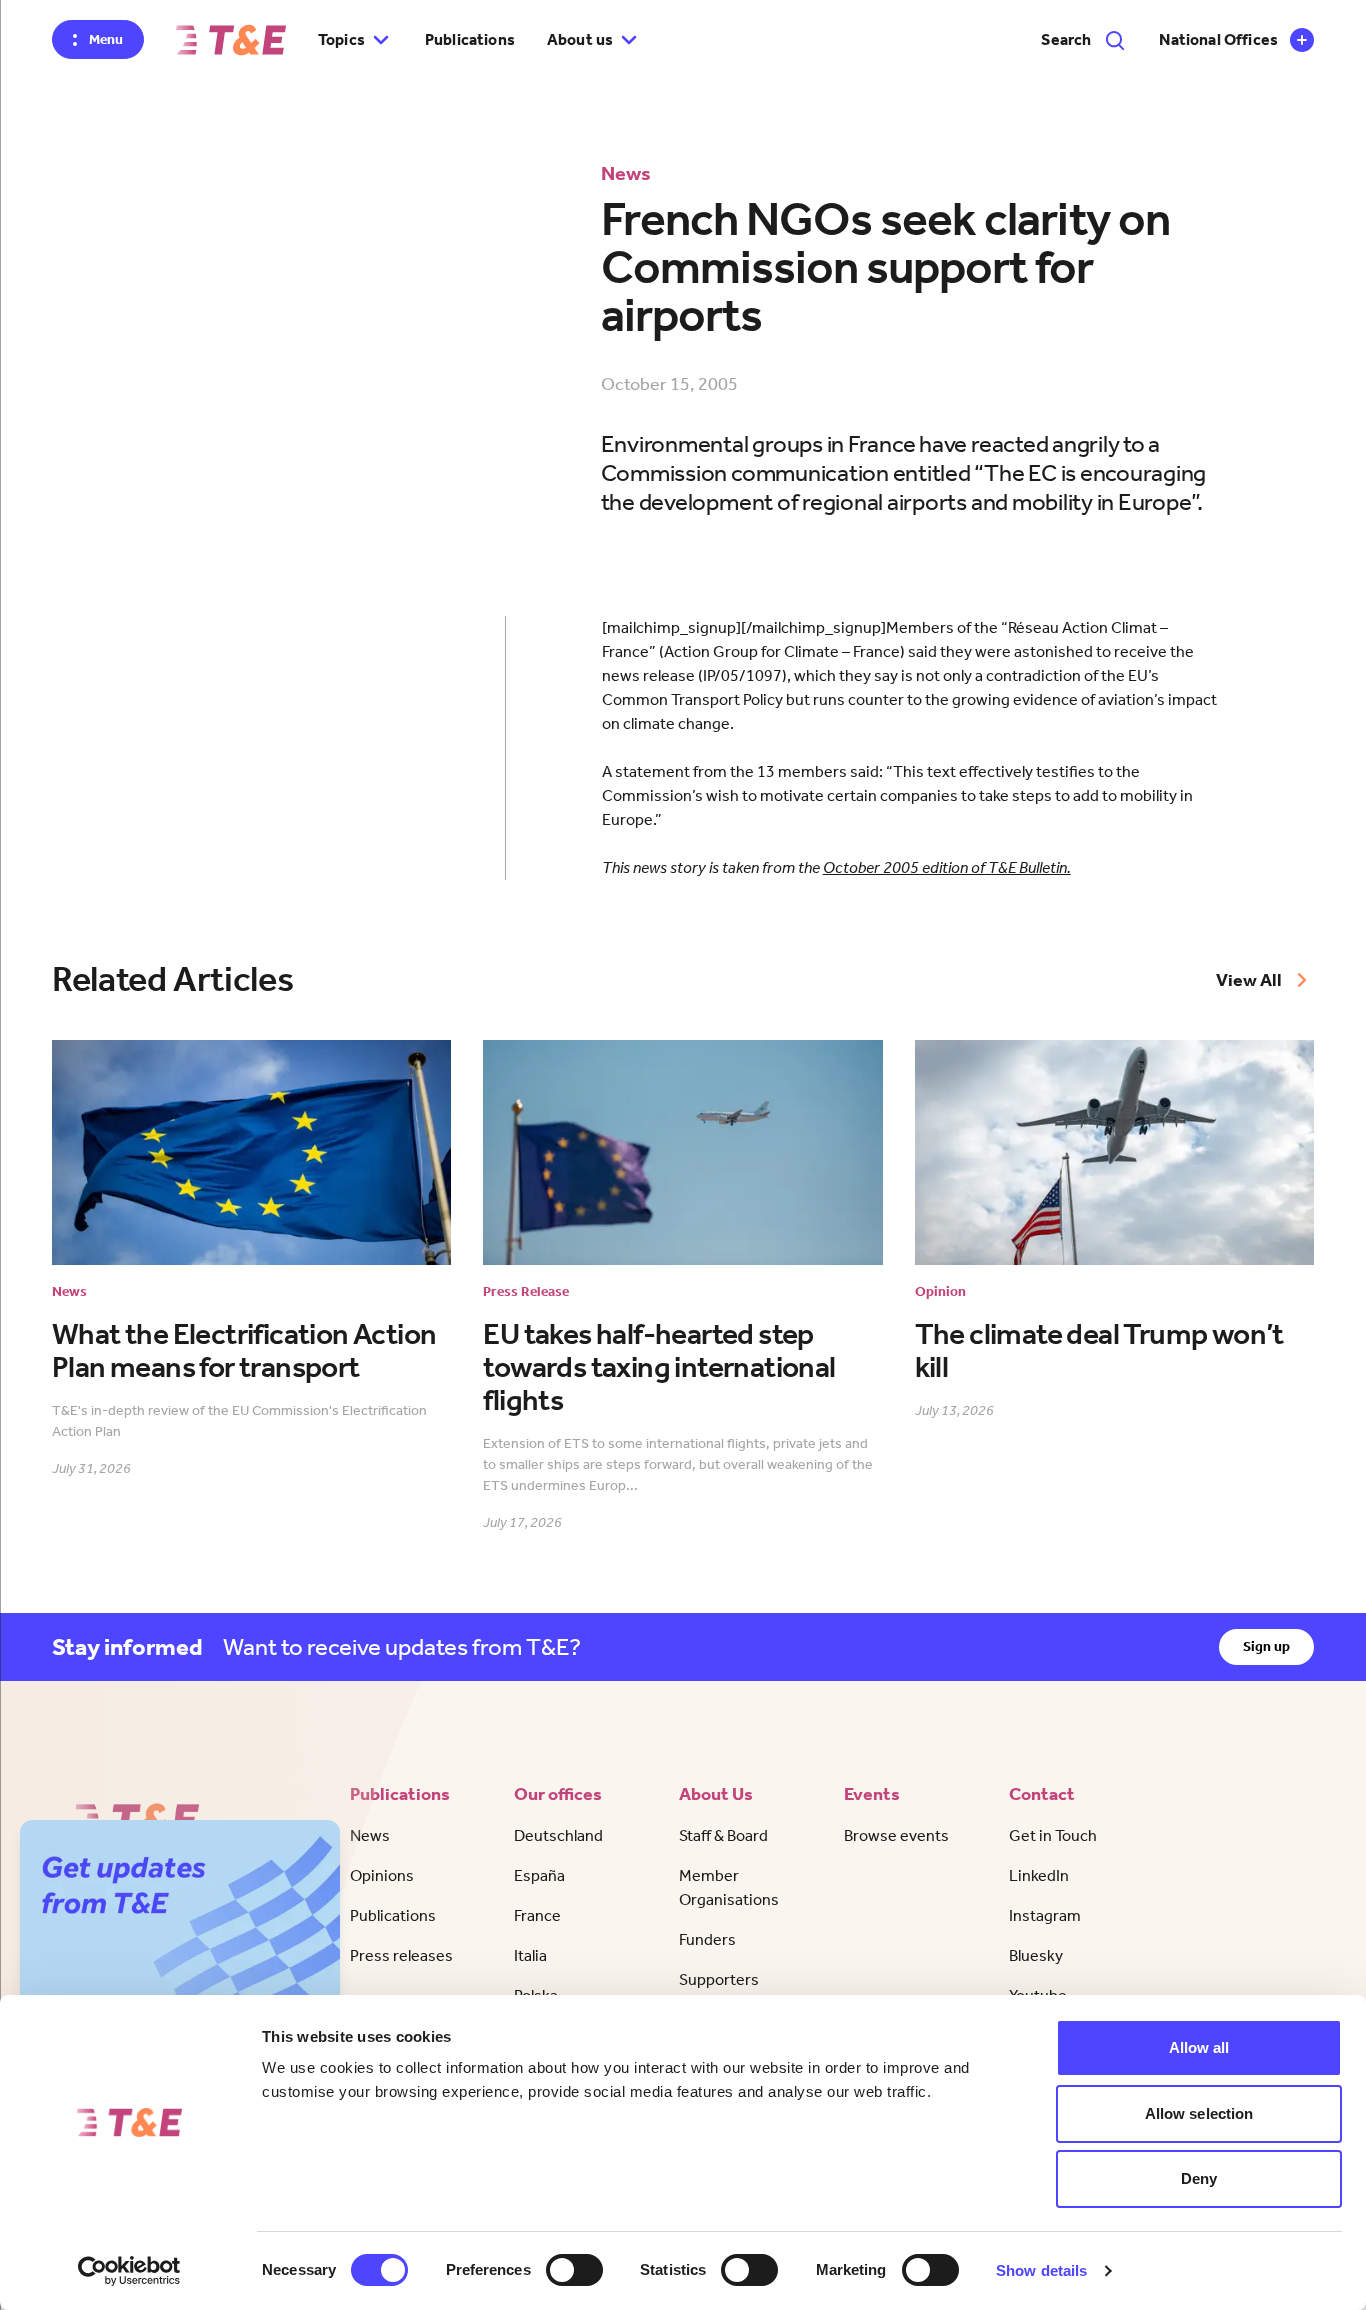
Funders (707, 1939)
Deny (1199, 2178)
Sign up (1266, 1646)
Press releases (401, 1955)
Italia (530, 1955)
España (539, 1875)
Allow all (1199, 2047)
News (370, 1835)
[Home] (231, 40)
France (537, 1915)
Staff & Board (723, 1835)
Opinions (382, 1875)
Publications (470, 39)
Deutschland (558, 1835)
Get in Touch (1053, 1835)
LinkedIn (1039, 1875)
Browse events (896, 1835)
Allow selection (1199, 2113)
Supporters (719, 1979)
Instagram (1045, 1915)
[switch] (574, 2270)
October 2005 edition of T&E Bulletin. (947, 867)
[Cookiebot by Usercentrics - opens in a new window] (129, 2271)
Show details (1041, 2270)
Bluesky (1036, 1955)
